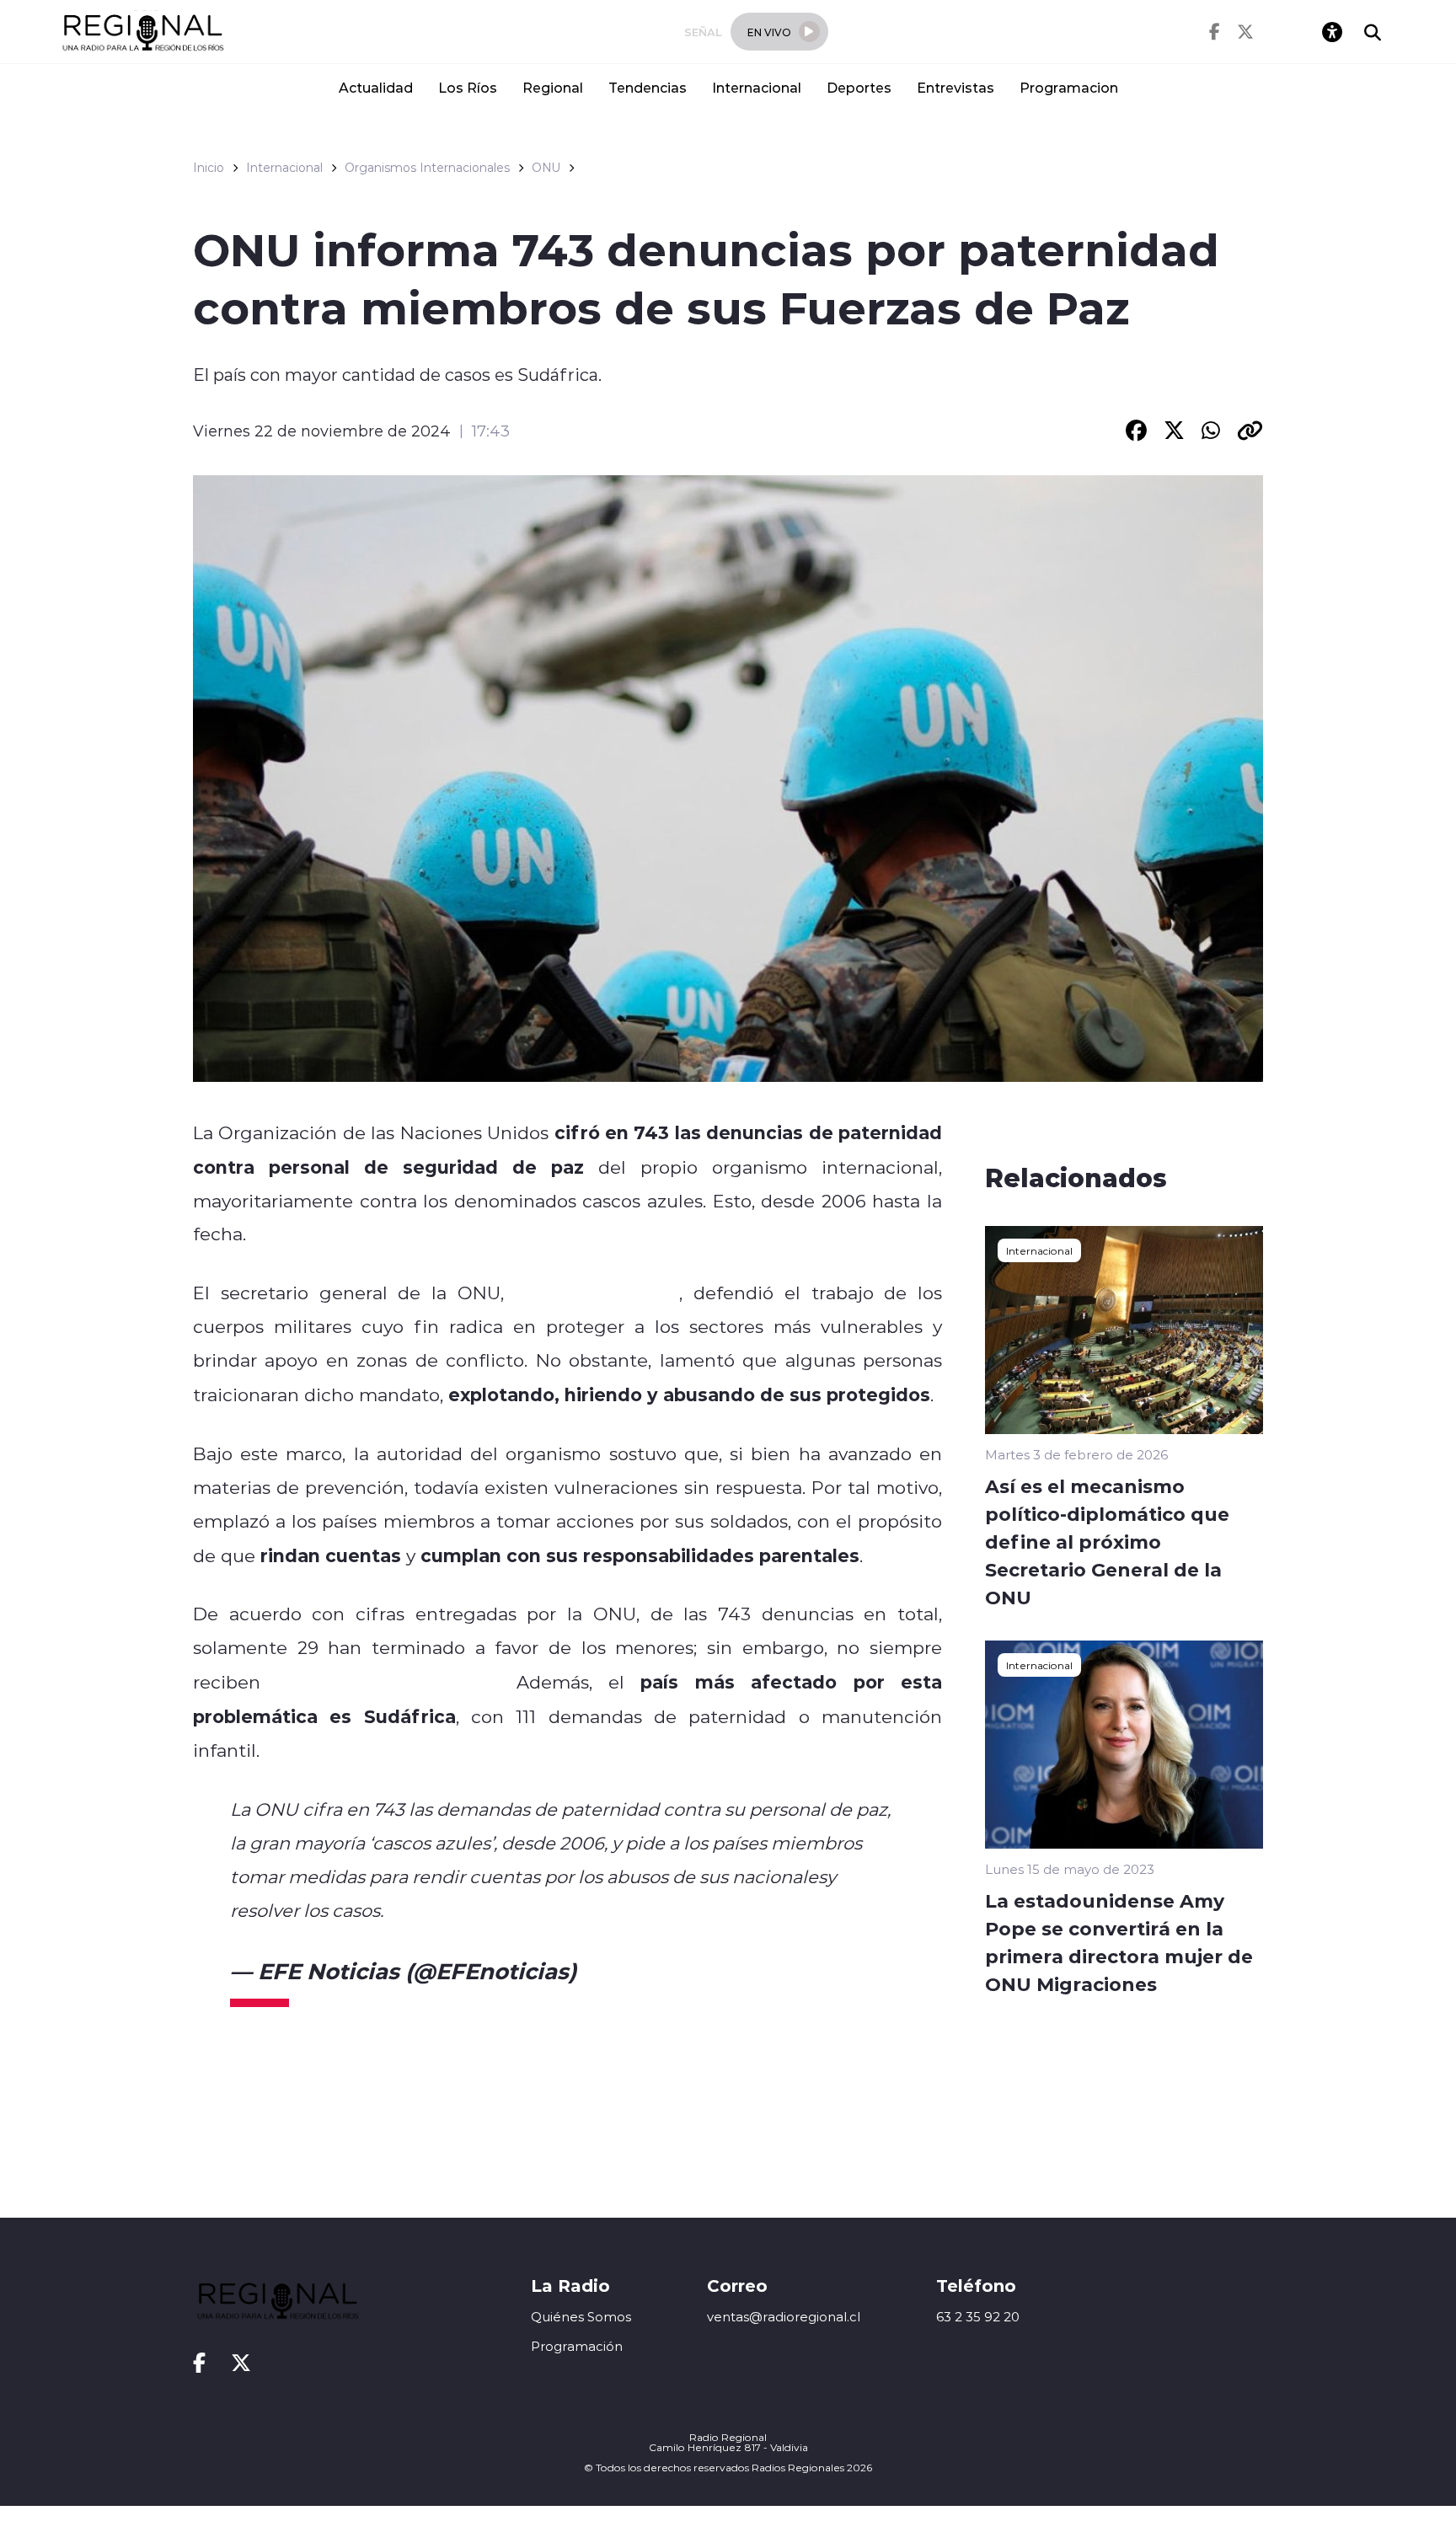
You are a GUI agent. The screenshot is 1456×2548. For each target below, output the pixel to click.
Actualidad (376, 87)
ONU (546, 168)
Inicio (209, 168)
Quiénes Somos (581, 2317)
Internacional (757, 87)
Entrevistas (955, 87)
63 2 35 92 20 (978, 2317)
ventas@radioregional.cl (784, 2317)
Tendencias (648, 87)
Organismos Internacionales (427, 168)
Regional (553, 87)
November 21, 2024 (688, 1971)
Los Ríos (468, 87)
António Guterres (597, 1293)
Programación (577, 2346)
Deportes (859, 87)
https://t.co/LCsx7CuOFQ (498, 1910)
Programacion (1069, 87)
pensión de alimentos (388, 1682)
